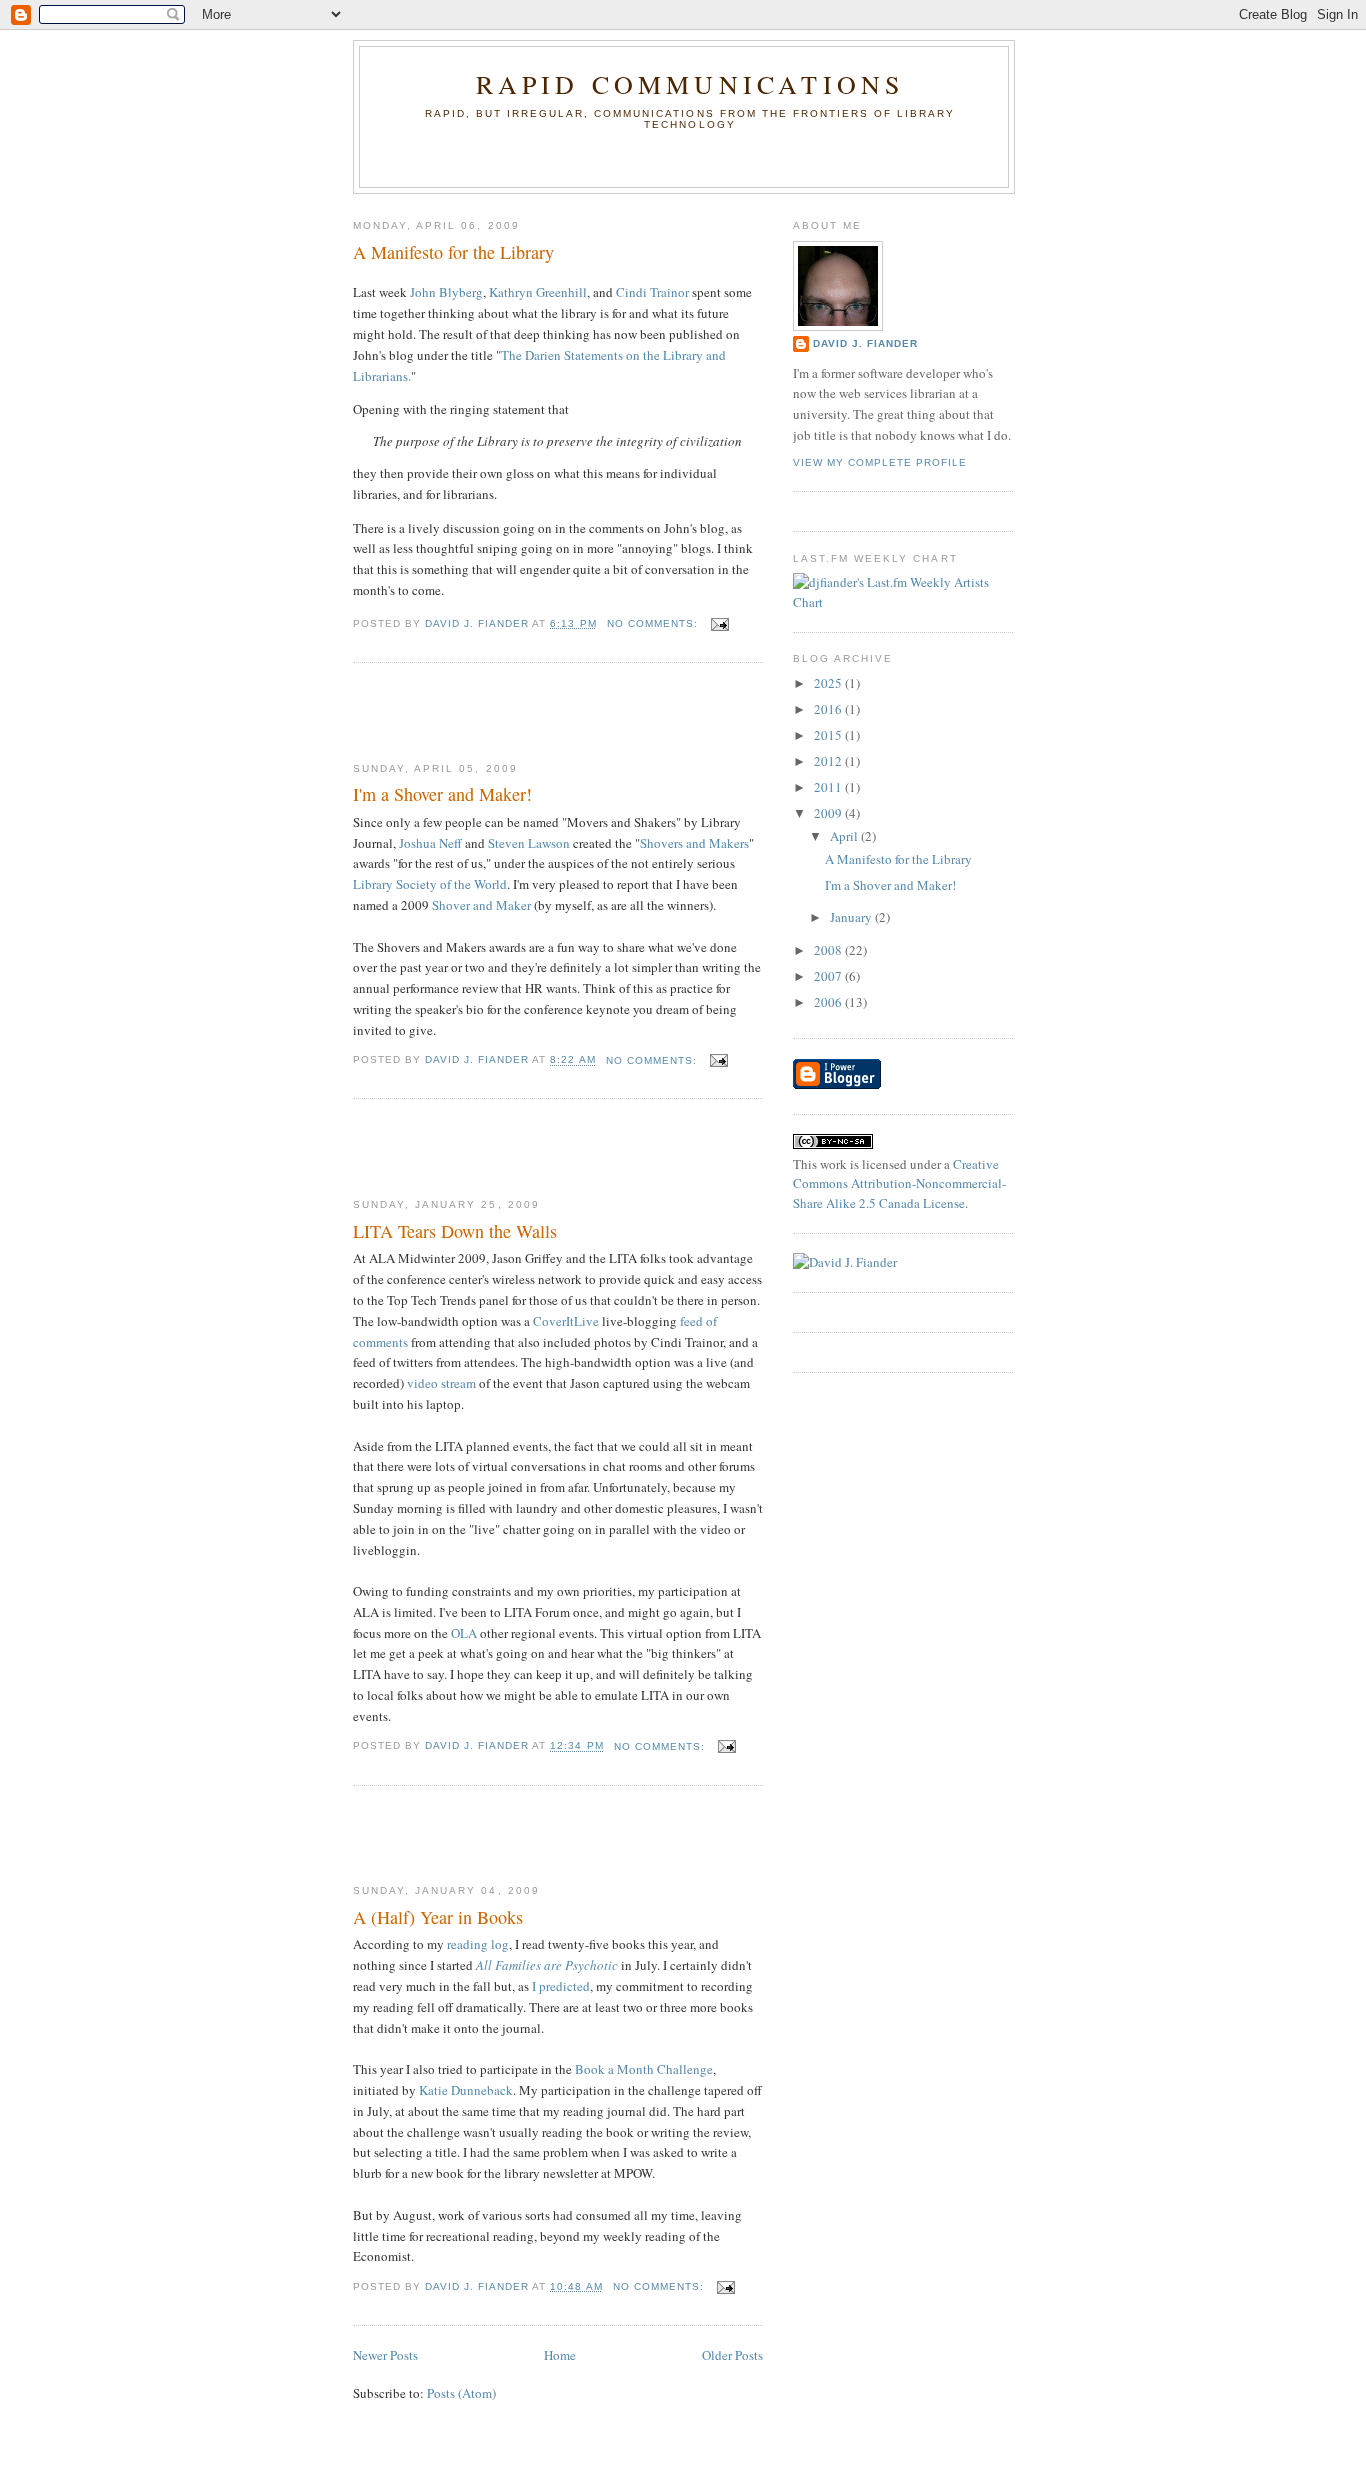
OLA (464, 1633)
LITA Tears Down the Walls (455, 1231)
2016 (829, 709)
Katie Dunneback (466, 2090)
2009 (829, 813)
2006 (829, 1002)
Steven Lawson (530, 843)
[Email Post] (719, 623)
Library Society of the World (430, 884)
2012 (829, 761)
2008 (829, 950)
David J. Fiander (865, 343)
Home (560, 2355)
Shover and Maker (481, 905)
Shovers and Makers (694, 843)
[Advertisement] (470, 712)
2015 (829, 735)
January (852, 917)
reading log (478, 1944)
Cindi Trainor (652, 292)
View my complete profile (880, 462)
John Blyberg (446, 292)
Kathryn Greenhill (538, 292)
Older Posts (732, 2355)
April (845, 836)
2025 (829, 683)
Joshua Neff (430, 843)
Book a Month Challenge (644, 2069)
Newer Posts (385, 2355)
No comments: (654, 623)
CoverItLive (566, 1321)
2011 (829, 787)
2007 (829, 976)
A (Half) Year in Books (438, 1917)
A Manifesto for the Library (453, 252)
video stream (441, 1383)
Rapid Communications (690, 84)
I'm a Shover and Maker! (442, 794)
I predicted (561, 1986)
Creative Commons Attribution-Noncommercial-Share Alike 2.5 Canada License (899, 1183)
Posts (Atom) (461, 2393)
